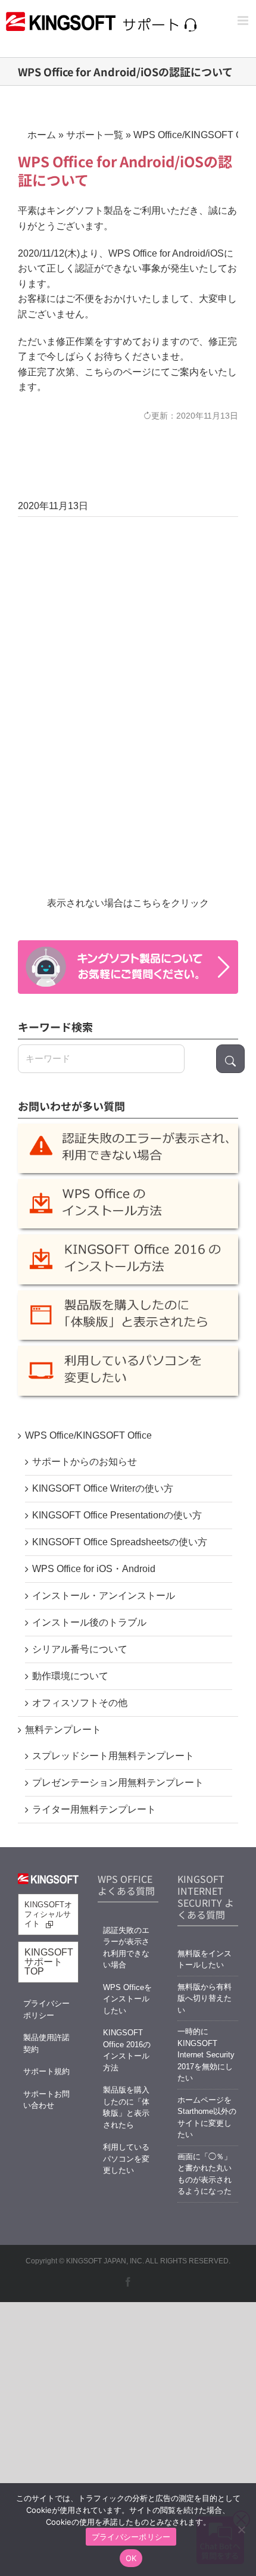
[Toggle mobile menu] (244, 21)
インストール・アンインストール (104, 1596)
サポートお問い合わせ (46, 2100)
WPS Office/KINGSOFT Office (88, 1435)
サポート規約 (46, 2071)
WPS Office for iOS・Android (94, 1569)
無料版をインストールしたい (205, 1959)
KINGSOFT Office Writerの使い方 (103, 1488)
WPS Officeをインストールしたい (127, 1999)
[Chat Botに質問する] (128, 967)
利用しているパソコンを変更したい (126, 2159)
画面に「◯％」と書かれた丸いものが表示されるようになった (205, 2174)
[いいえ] (241, 2530)
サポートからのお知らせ (85, 1462)
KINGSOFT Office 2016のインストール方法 (127, 2050)
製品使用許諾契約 (46, 2043)
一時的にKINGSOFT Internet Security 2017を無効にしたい (206, 2055)
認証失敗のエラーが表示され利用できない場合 (126, 1948)
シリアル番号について (80, 1649)
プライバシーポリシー (46, 2009)
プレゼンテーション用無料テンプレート (118, 1783)
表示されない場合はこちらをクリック (128, 903)
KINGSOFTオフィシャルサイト (48, 1914)
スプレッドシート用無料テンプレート (113, 1756)
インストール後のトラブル (89, 1622)
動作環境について (70, 1676)
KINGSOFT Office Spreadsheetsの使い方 (120, 1542)
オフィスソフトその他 (80, 1703)
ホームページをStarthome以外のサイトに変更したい (207, 2117)
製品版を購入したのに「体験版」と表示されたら (126, 2107)
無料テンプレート (63, 1730)
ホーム (42, 135)
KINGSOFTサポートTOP (49, 1962)
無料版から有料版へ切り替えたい (205, 1998)
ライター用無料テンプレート (94, 1809)
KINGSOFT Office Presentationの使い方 (117, 1515)
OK (131, 2558)
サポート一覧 (95, 135)
